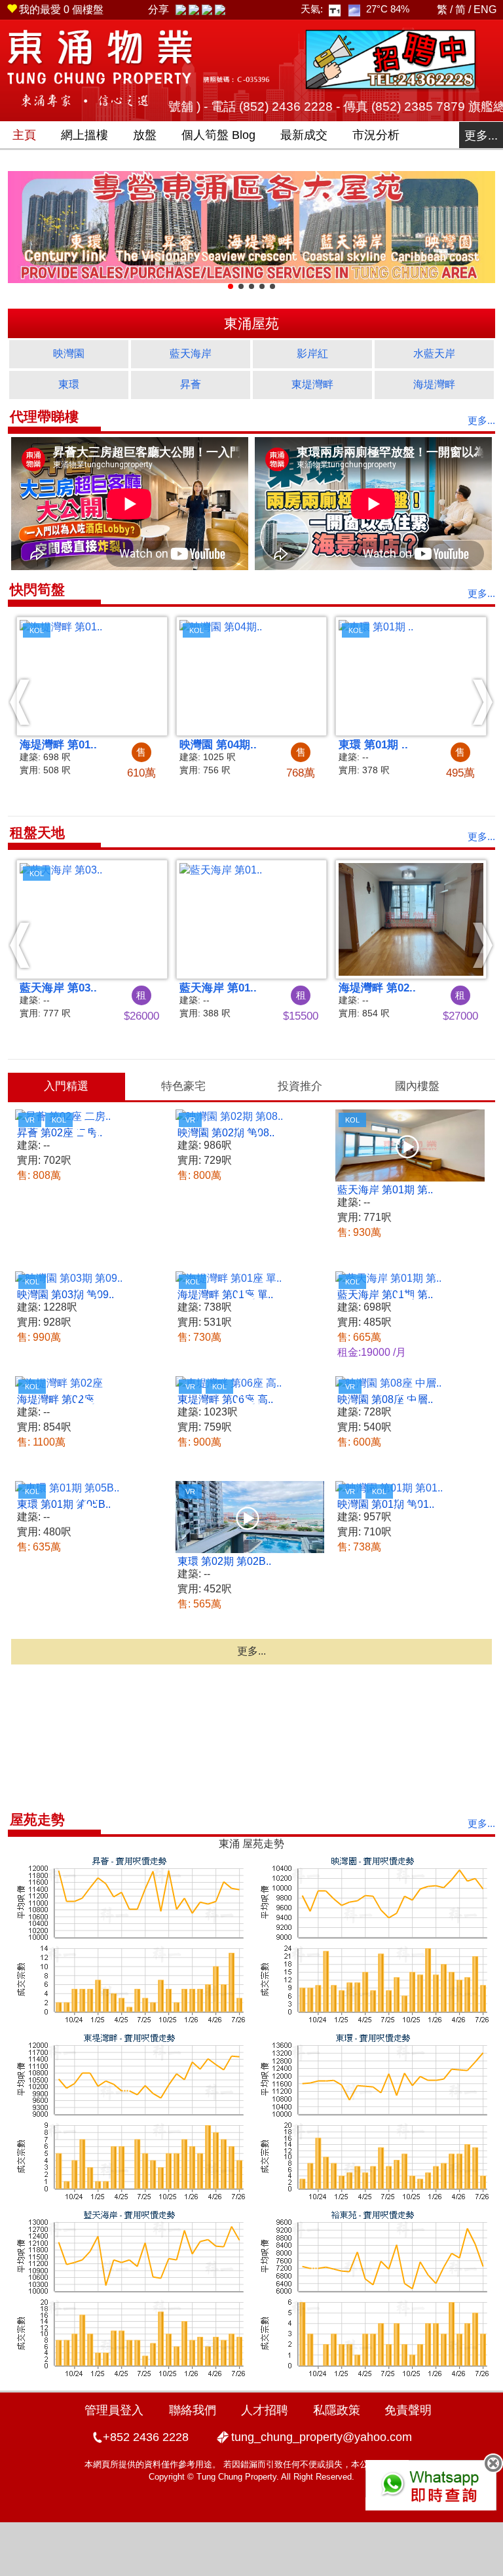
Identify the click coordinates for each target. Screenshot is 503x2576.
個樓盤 (61, 10)
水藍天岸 (434, 354)
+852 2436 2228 (146, 2437)
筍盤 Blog (218, 135)
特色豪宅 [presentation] (183, 1086)
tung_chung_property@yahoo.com (322, 2437)
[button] (20, 702)
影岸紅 (312, 354)
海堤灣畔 (434, 384)
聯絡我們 (193, 2410)
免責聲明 (408, 2410)
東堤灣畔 (312, 384)
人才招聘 (265, 2410)
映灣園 (69, 354)
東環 (69, 384)
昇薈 (191, 384)
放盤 (145, 135)
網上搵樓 (84, 135)
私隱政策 (337, 2410)
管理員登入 (114, 2410)
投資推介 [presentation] (300, 1086)
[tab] (66, 1086)
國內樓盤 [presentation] (417, 1086)
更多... (481, 136)
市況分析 (376, 135)
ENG (485, 10)
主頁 (24, 135)
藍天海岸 (191, 354)
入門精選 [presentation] (66, 1086)
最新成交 (304, 135)
